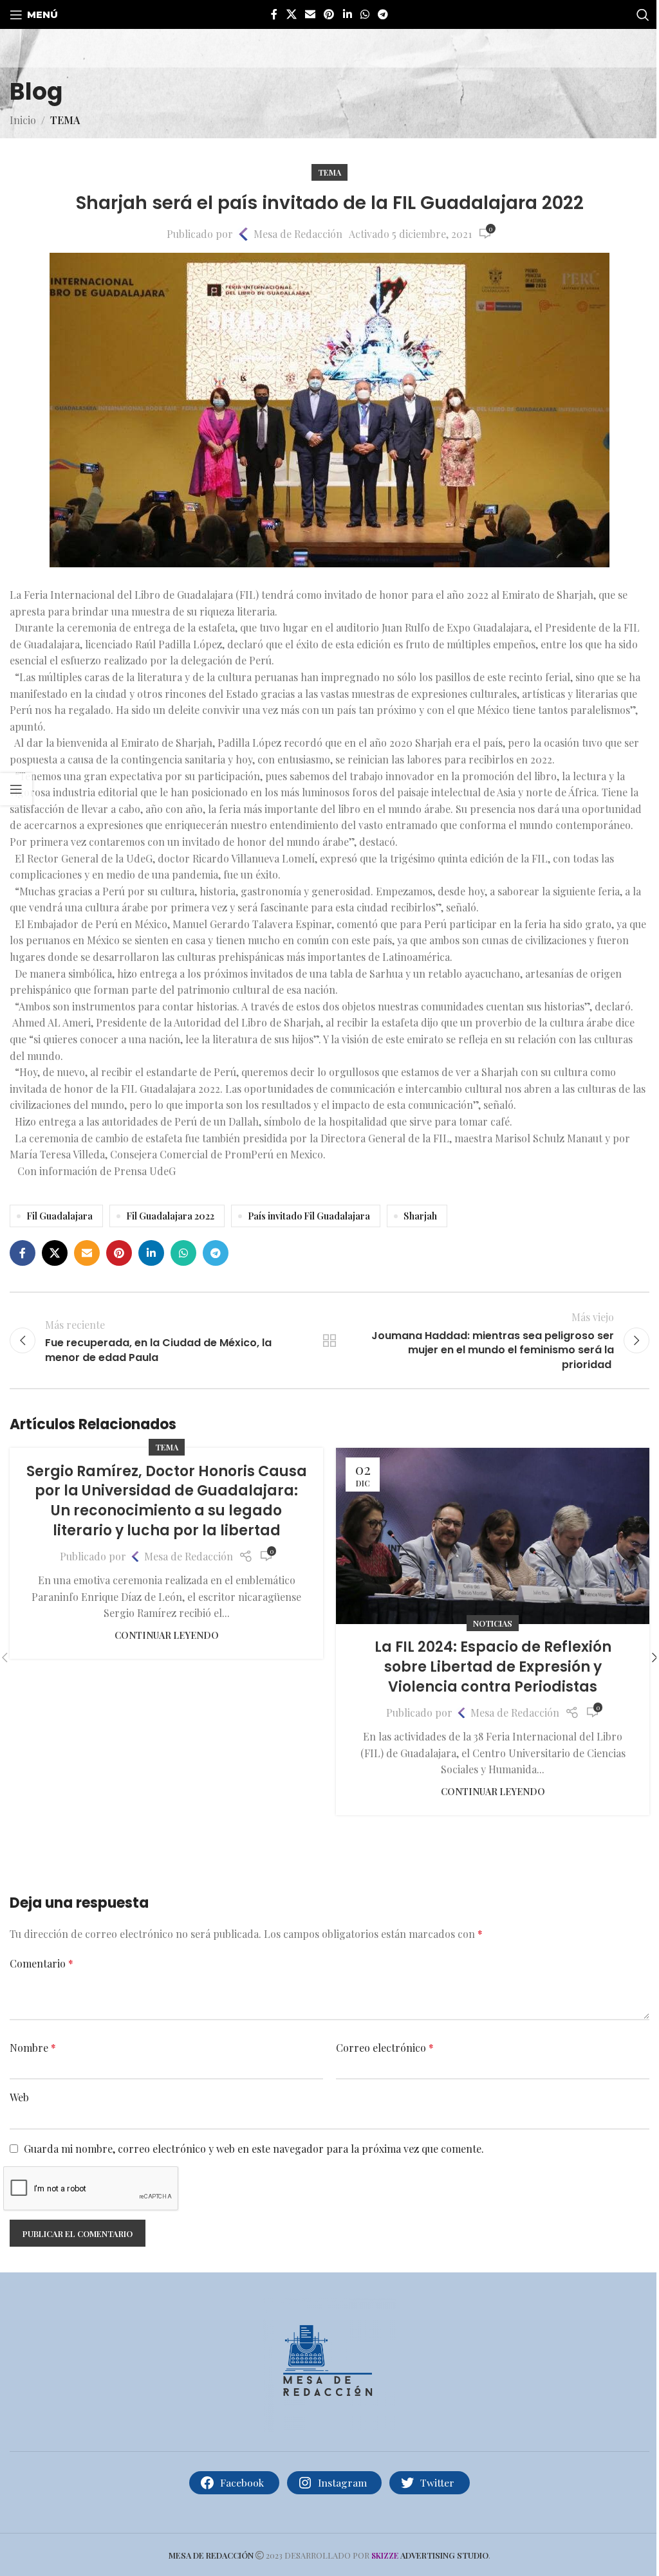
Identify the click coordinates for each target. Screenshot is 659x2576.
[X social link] (291, 14)
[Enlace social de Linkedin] (347, 14)
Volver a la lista (329, 1340)
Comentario (42, 1963)
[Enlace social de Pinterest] (329, 14)
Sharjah (420, 1216)
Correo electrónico (385, 2048)
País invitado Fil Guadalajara (309, 1216)
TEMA (65, 120)
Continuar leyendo (167, 1635)
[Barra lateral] (16, 789)
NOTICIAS (493, 1623)
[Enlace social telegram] (383, 14)
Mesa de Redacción (298, 234)
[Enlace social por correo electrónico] (310, 14)
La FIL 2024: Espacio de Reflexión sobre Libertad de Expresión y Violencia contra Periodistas (493, 1667)
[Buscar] (643, 15)
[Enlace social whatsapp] (365, 14)
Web (19, 2097)
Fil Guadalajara (60, 1216)
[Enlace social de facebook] (274, 14)
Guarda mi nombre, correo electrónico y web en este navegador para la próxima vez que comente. (254, 2149)
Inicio (23, 120)
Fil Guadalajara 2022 (170, 1216)
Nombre (33, 2048)
